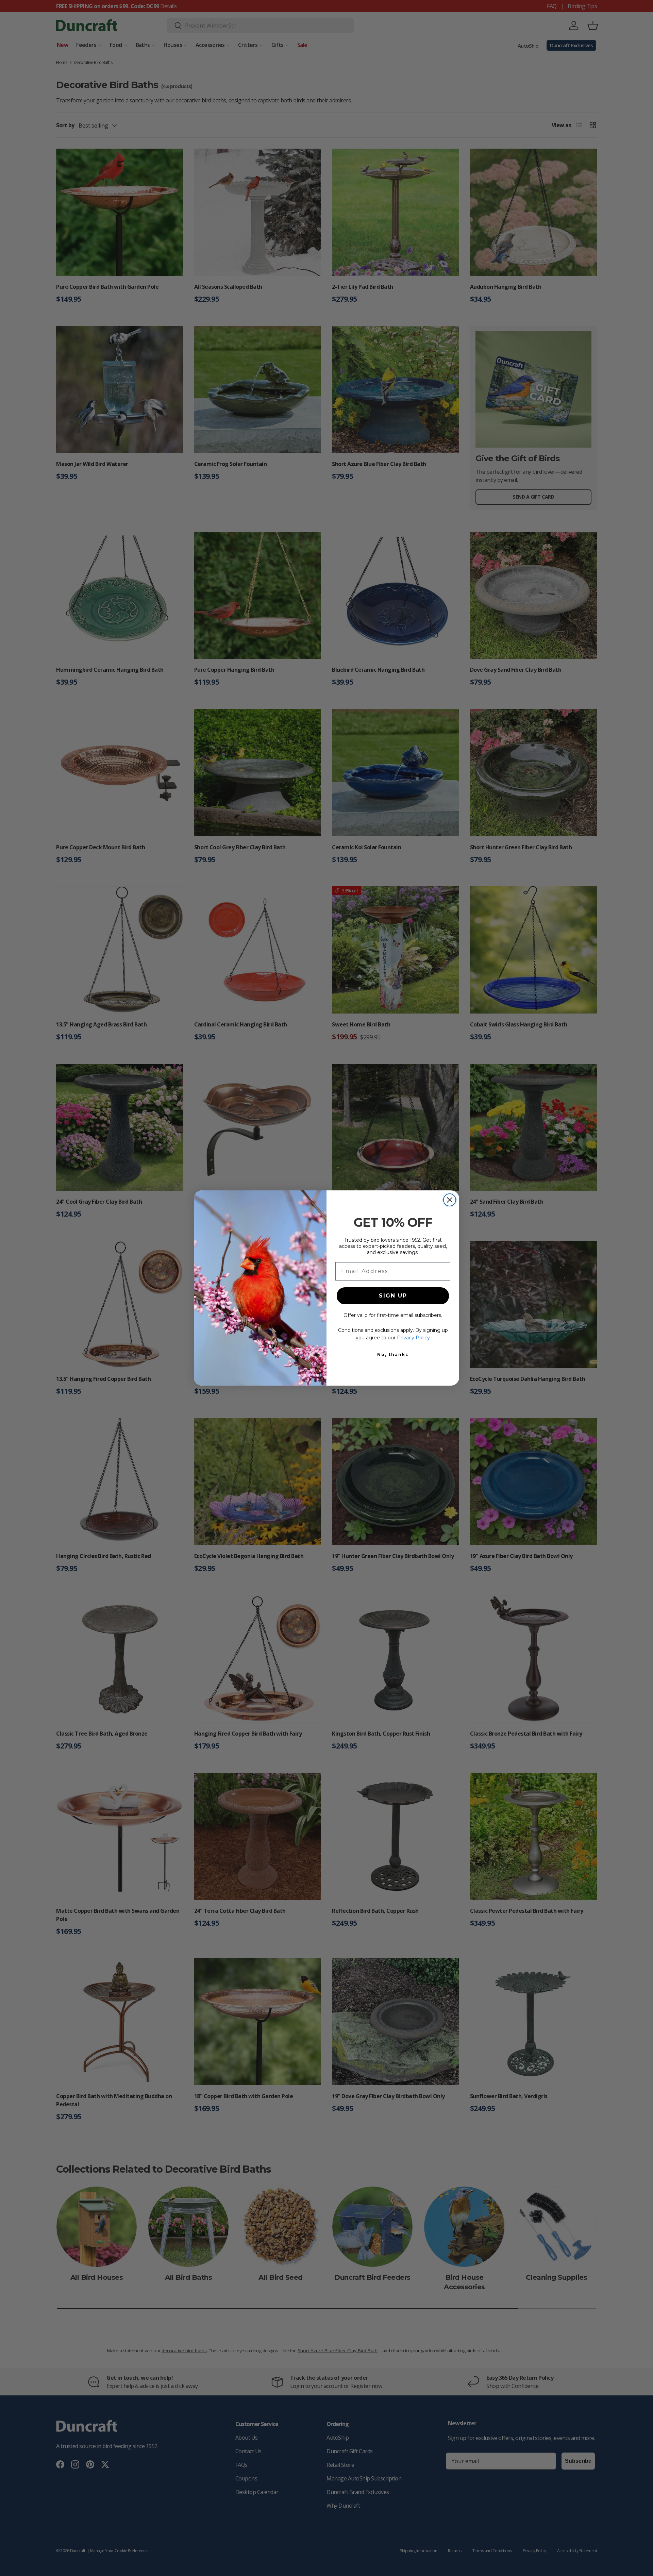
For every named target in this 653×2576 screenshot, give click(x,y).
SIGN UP (393, 1296)
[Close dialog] (450, 1200)
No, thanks (393, 1354)
